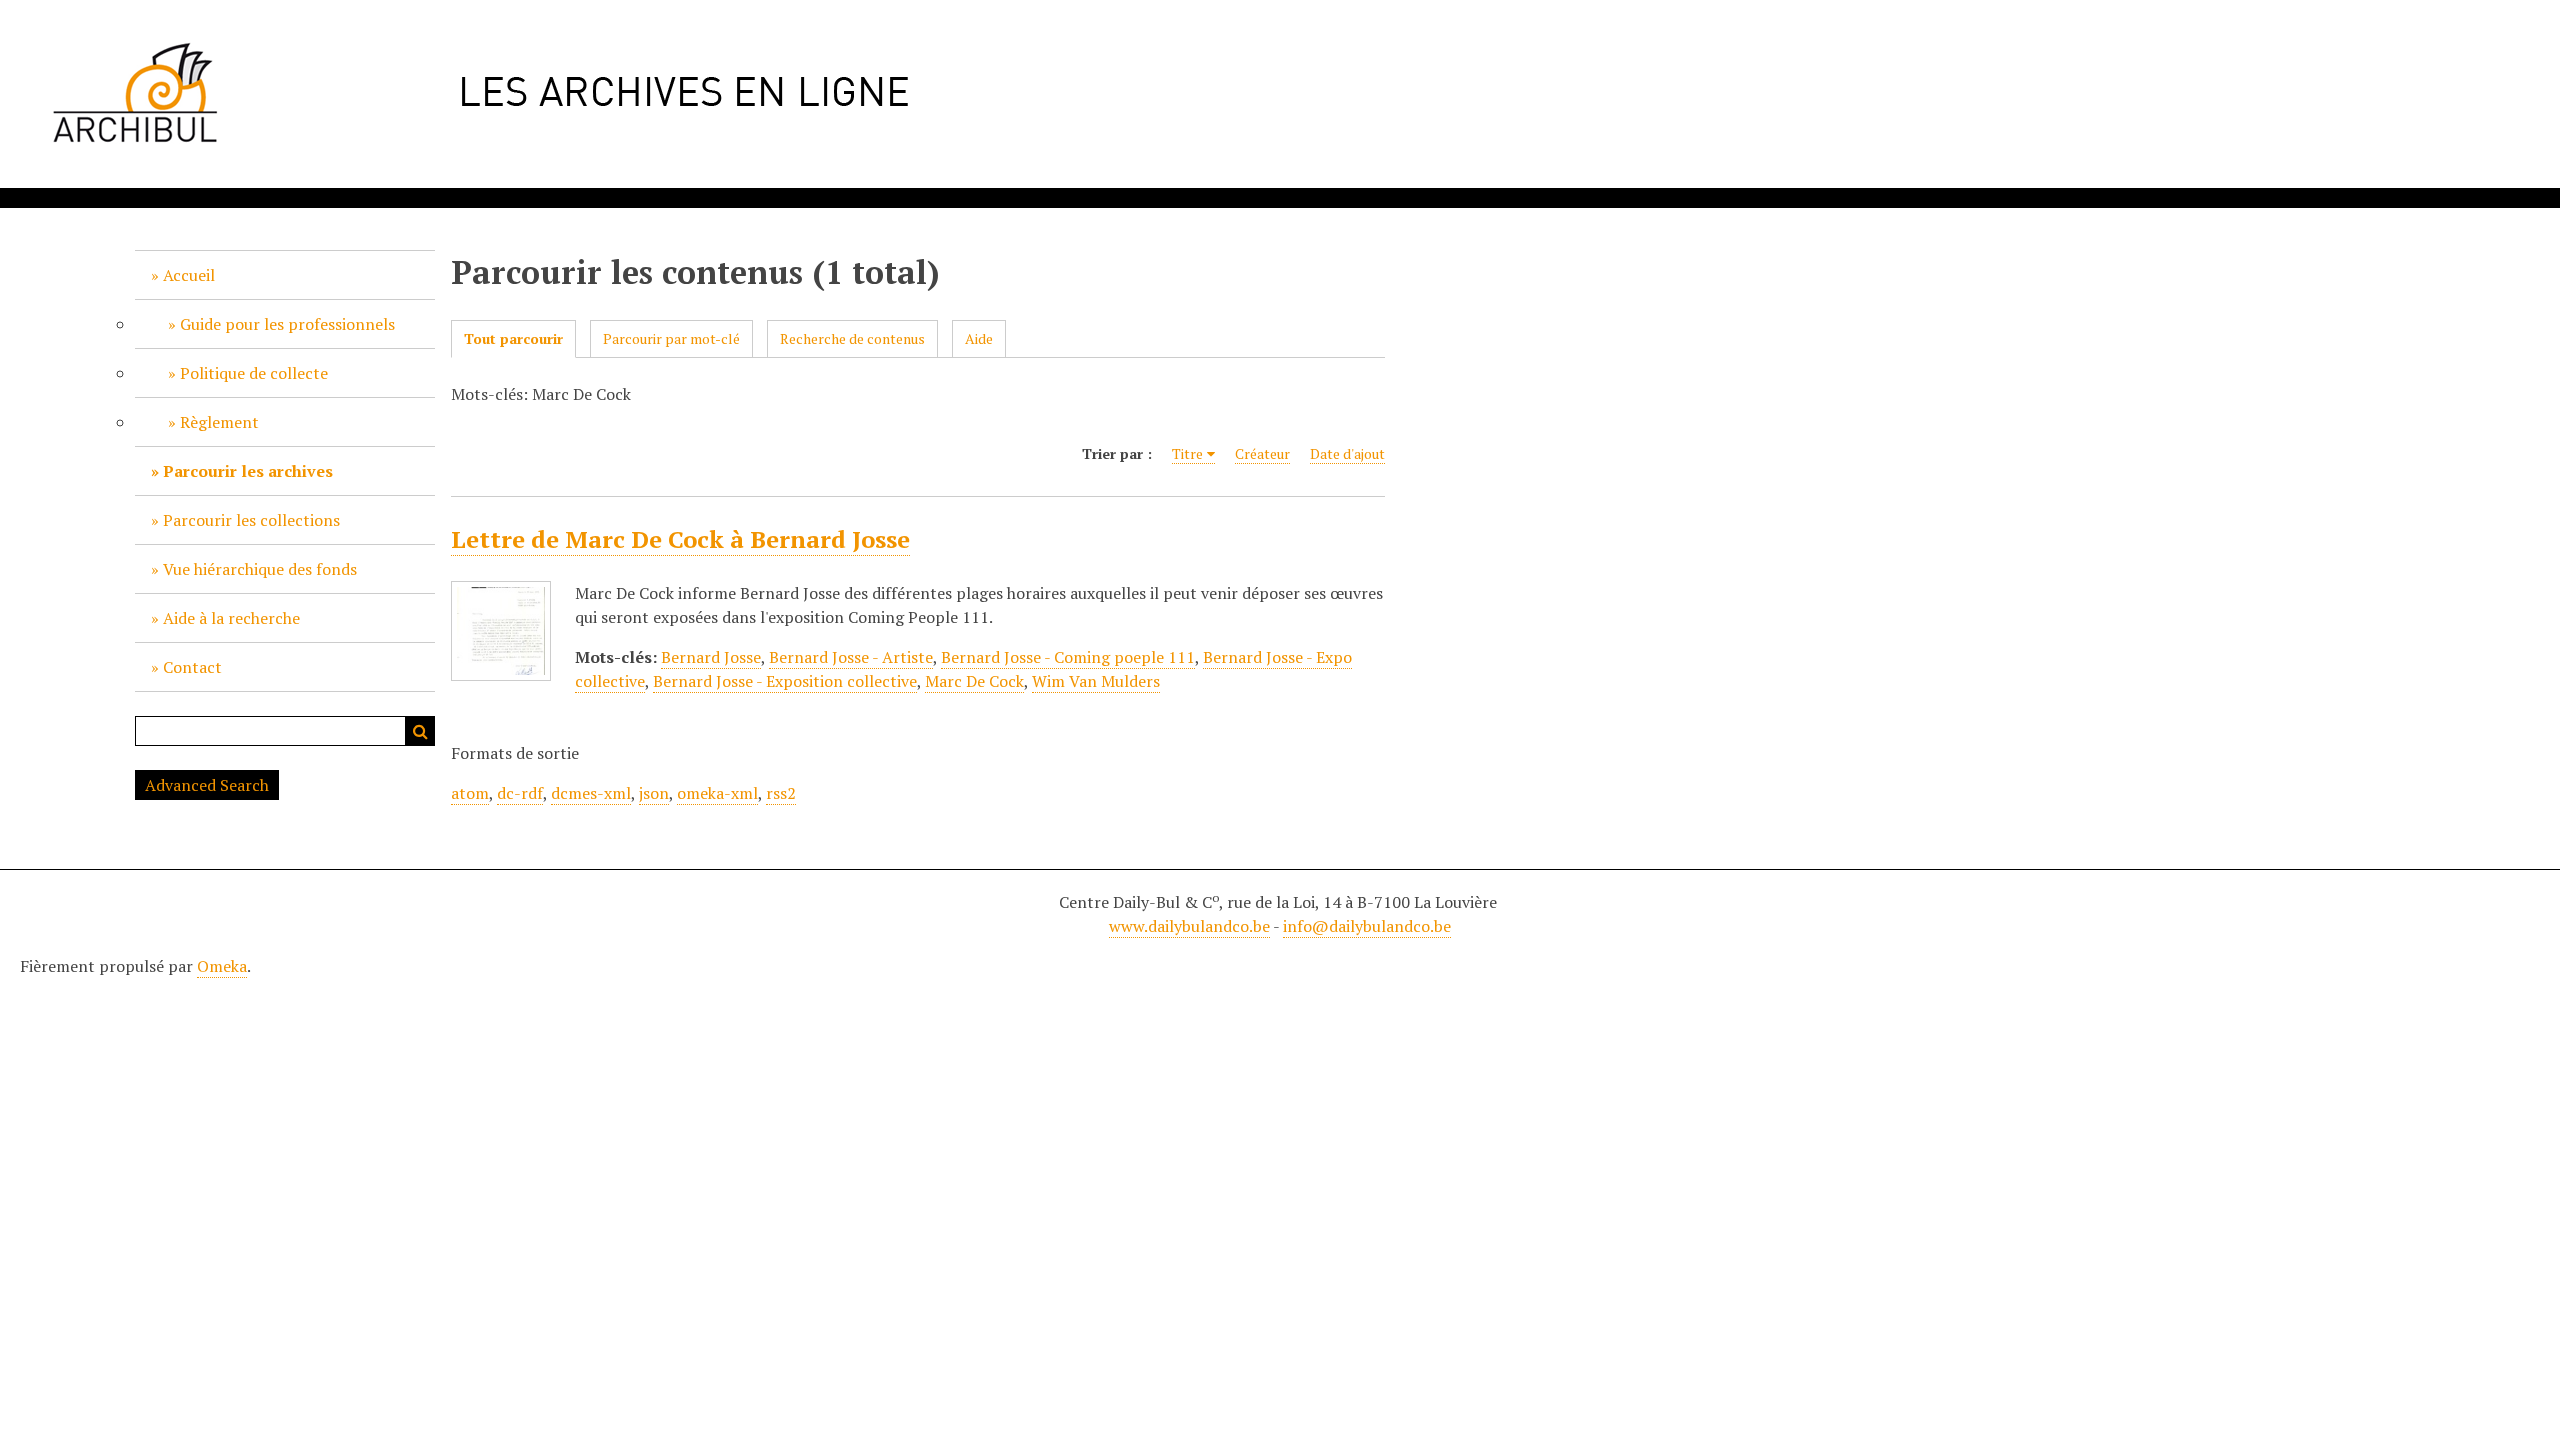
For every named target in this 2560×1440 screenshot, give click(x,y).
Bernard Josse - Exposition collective (785, 681)
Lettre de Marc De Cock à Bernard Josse (680, 539)
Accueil (189, 275)
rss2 (781, 793)
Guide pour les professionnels (287, 324)
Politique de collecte (254, 373)
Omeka (222, 966)
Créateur (1262, 453)
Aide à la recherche (231, 618)
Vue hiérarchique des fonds (260, 569)
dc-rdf (520, 793)
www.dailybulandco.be (1189, 926)
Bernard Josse (711, 657)
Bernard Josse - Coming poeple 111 (1068, 657)
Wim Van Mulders (1096, 681)
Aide (979, 338)
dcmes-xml (591, 793)
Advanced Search (207, 785)
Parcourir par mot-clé (671, 338)
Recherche (420, 731)
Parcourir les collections (251, 520)
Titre (1187, 453)
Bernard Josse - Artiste (851, 657)
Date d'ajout (1347, 453)
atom (470, 793)
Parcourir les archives (248, 471)
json (654, 793)
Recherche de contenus (852, 338)
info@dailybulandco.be (1367, 926)
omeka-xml (717, 793)
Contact (192, 667)
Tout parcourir (513, 338)
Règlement (219, 422)
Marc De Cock (974, 681)
